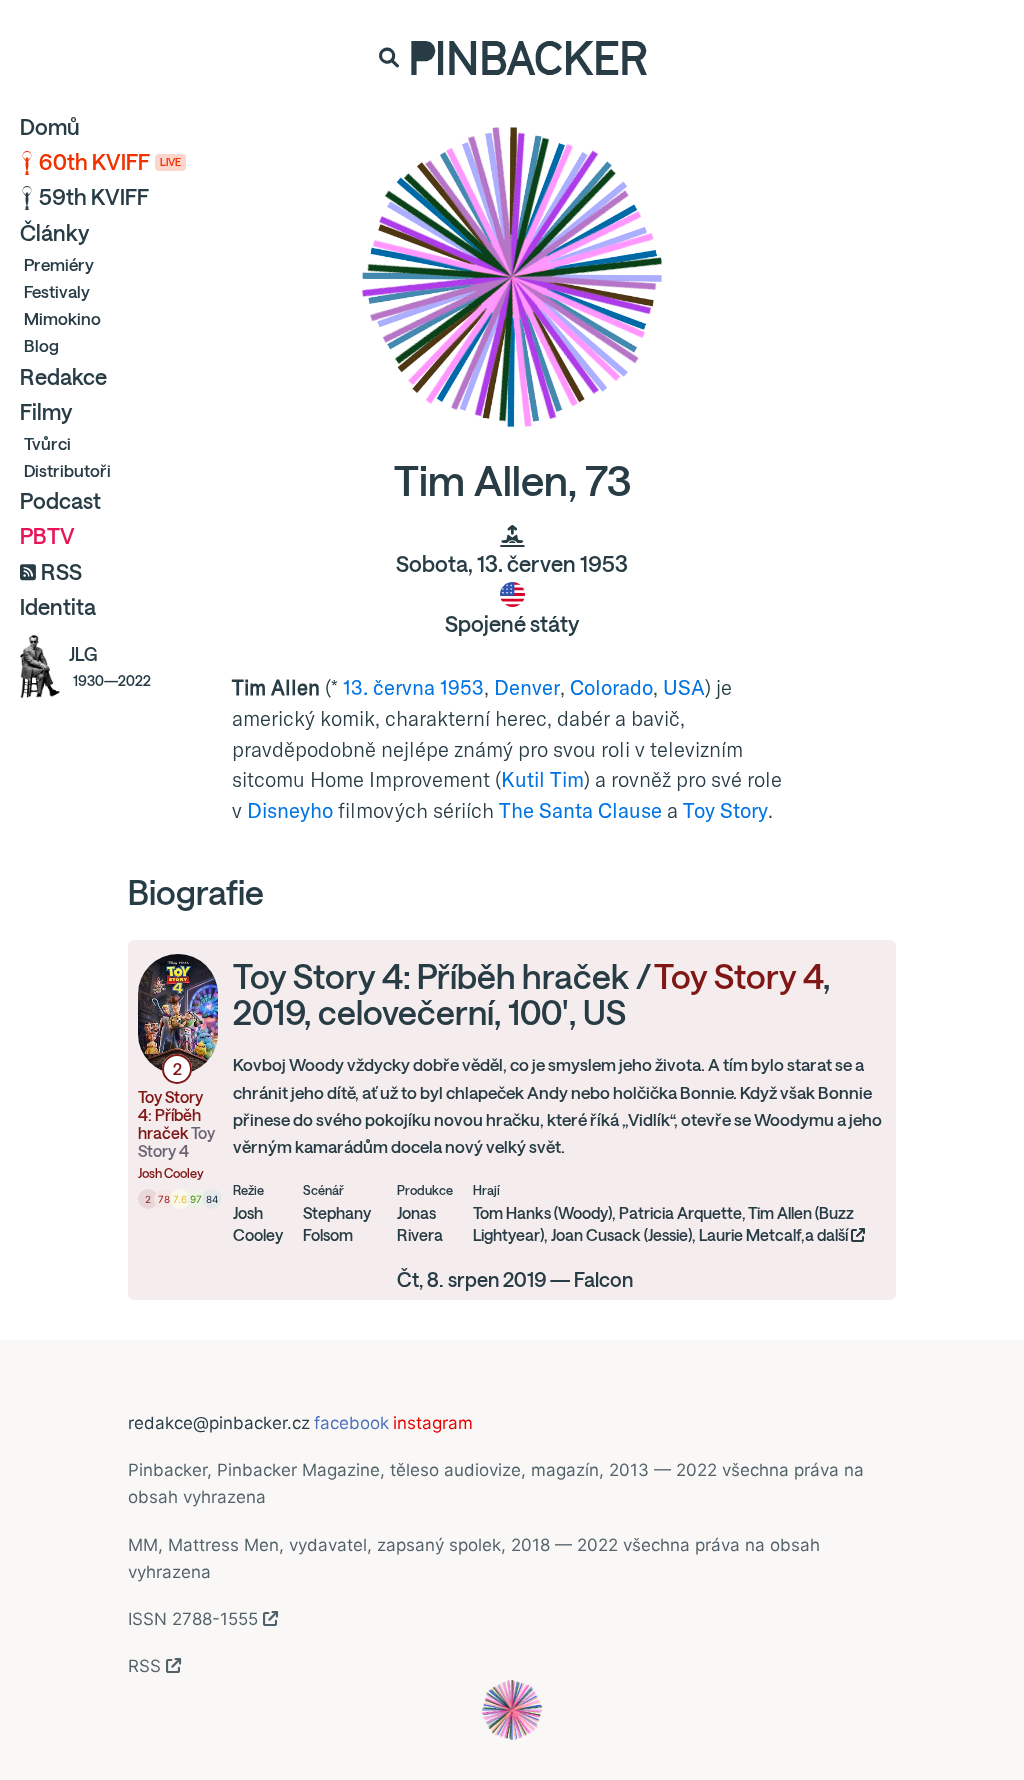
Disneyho (290, 810)
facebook (351, 1423)
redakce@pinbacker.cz (219, 1423)
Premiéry (59, 264)
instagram (433, 1423)
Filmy (46, 412)
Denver (527, 687)
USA (684, 687)
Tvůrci (47, 443)
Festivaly (57, 291)
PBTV (47, 536)
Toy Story (725, 810)
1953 (462, 687)
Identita (58, 607)
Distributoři (67, 470)
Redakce (63, 377)
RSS (61, 572)
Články (54, 233)
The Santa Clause (580, 810)
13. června (389, 687)
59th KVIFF (94, 197)
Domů (50, 127)
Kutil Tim (542, 779)
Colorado (611, 687)
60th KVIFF (110, 162)
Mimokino (62, 318)
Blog (41, 345)
